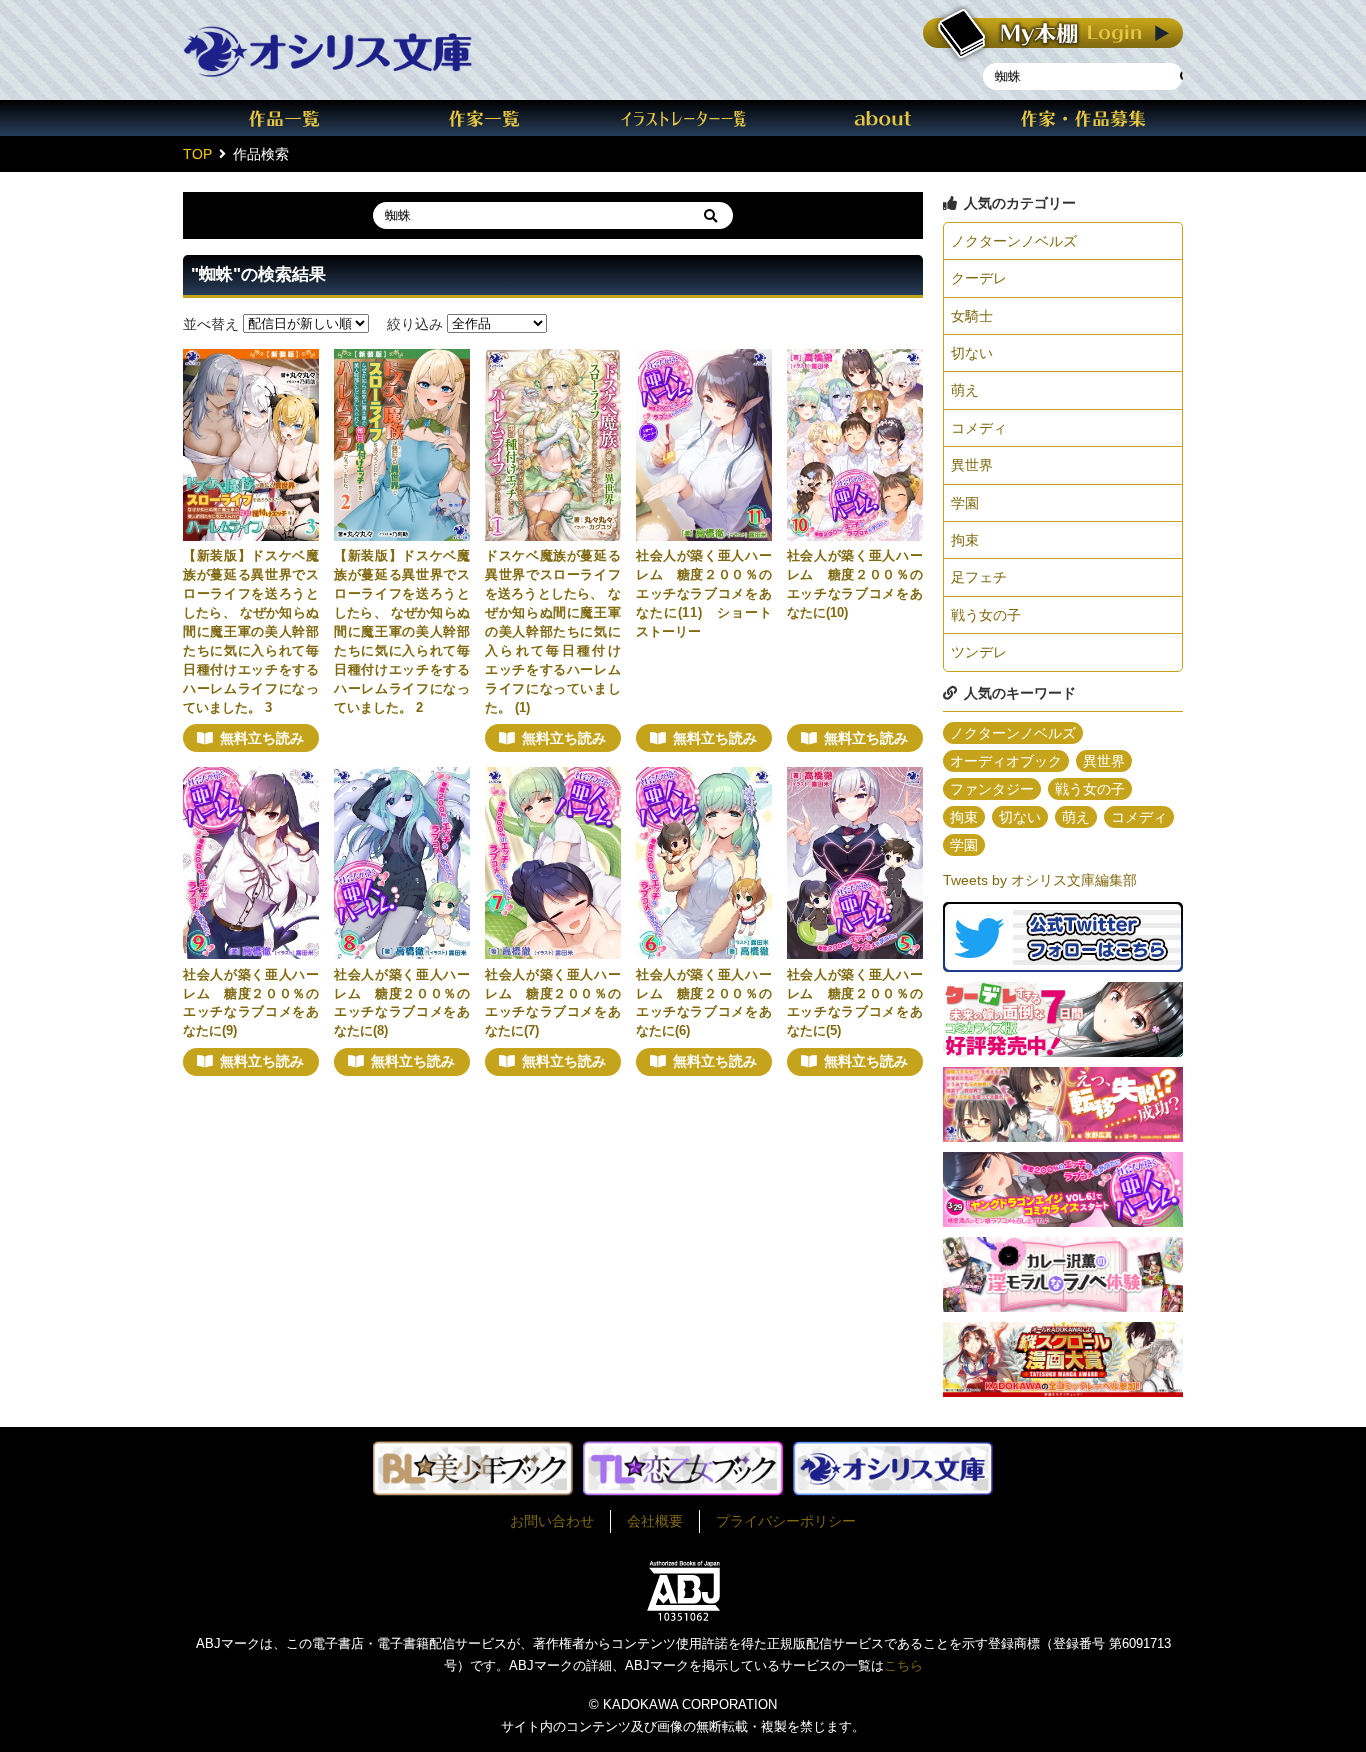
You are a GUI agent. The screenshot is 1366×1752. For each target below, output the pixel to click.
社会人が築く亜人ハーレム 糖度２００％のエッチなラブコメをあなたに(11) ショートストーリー (704, 594)
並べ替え (211, 323)
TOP (197, 154)
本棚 (1053, 33)
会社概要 (655, 1521)
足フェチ (979, 577)
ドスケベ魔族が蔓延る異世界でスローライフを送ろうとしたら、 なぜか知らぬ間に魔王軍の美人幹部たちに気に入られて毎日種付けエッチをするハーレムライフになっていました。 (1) (553, 631)
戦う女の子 (986, 615)
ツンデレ (979, 652)
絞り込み (415, 323)
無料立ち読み (262, 738)
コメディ (979, 428)
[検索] (710, 215)
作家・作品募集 (1083, 118)
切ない (972, 353)
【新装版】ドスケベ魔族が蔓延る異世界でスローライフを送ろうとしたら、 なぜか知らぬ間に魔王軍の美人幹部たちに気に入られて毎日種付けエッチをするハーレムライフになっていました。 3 (251, 631)
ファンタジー (992, 789)
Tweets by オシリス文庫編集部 (1040, 880)
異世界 (972, 465)
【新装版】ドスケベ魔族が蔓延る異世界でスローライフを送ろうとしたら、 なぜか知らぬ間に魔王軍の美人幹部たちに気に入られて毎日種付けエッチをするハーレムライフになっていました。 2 (402, 631)
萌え (965, 390)
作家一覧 (483, 118)
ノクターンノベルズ (1014, 241)
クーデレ (979, 278)
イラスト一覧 (683, 118)
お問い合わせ (552, 1521)
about (883, 118)
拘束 (965, 540)
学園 (965, 503)
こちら (903, 1665)
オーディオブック (1006, 761)
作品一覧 (283, 118)
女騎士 (972, 316)
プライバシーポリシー (786, 1521)
